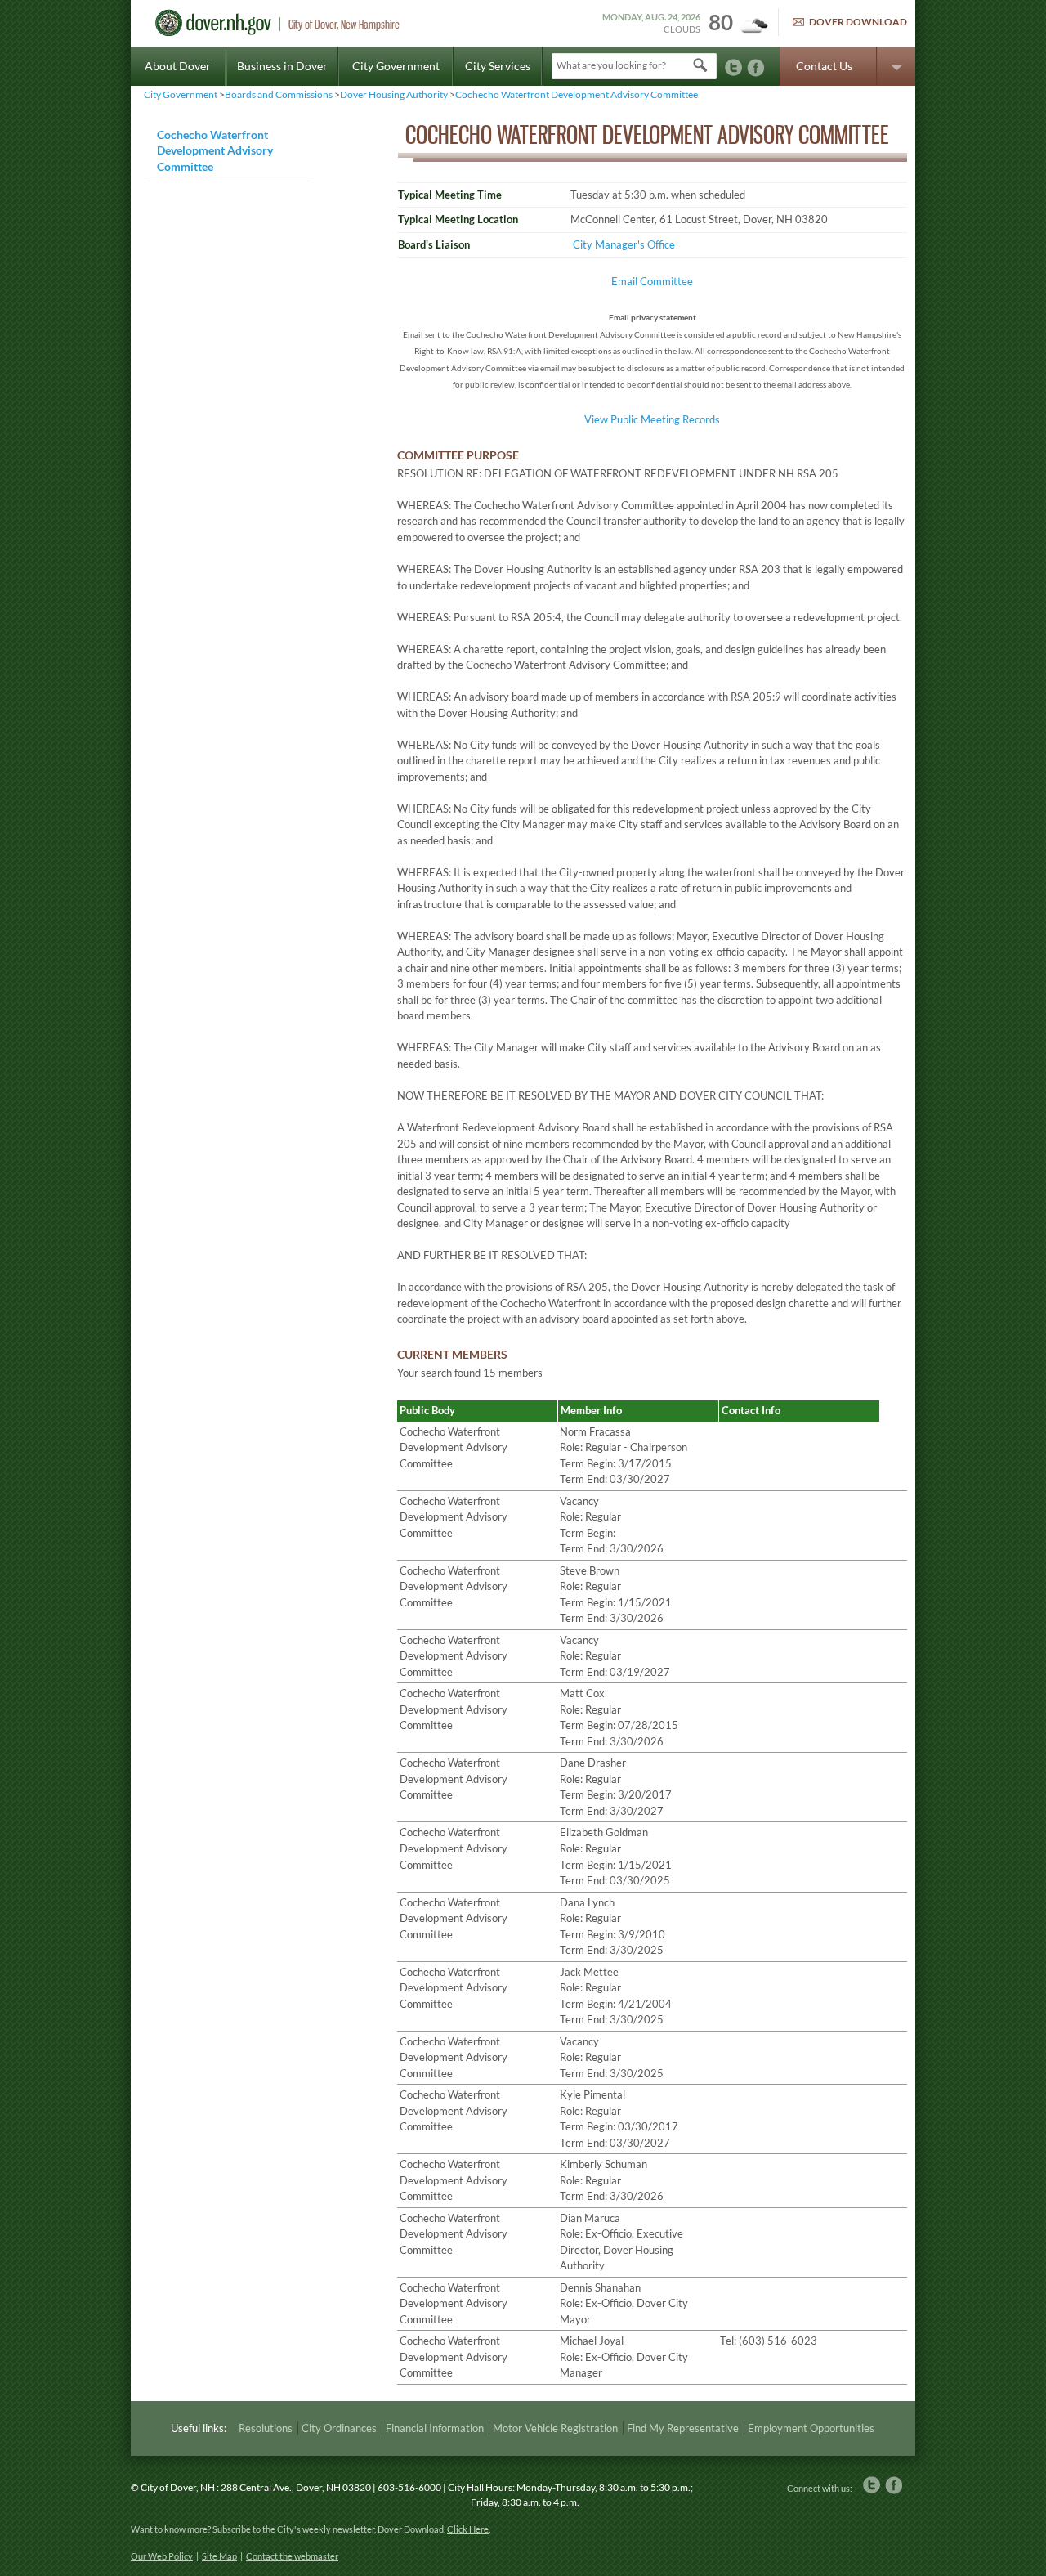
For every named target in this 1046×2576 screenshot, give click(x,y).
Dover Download (858, 22)
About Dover (178, 66)
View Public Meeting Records (652, 419)
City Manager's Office (624, 244)
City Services (498, 66)
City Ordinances (339, 2428)
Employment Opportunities (811, 2428)
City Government (396, 66)
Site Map (219, 2556)
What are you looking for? (611, 65)
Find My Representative (683, 2428)
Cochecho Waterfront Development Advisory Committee (577, 94)
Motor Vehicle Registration (555, 2428)
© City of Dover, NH (173, 2487)
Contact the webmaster (292, 2556)
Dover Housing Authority (394, 94)
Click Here (468, 2529)
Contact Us (824, 66)
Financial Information (435, 2428)
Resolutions (266, 2428)
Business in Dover (282, 66)
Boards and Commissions (279, 94)
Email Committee (652, 281)
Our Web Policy (162, 2556)
